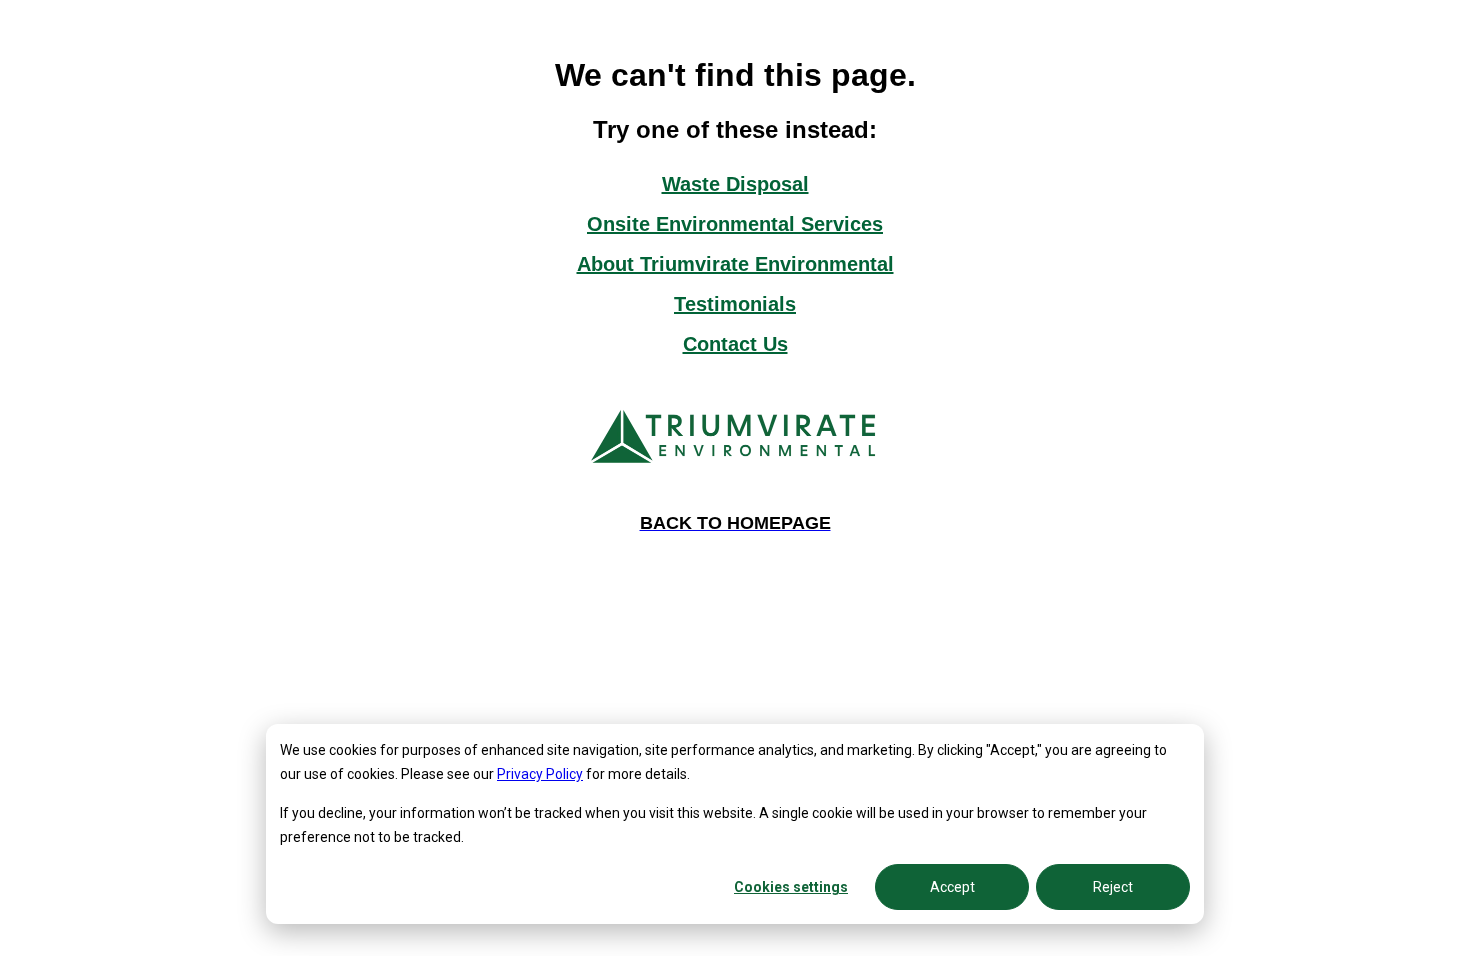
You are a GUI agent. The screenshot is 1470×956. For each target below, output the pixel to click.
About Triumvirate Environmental (735, 264)
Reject (1113, 887)
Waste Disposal (735, 184)
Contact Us (735, 344)
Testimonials (735, 304)
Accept (952, 887)
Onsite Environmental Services (735, 224)
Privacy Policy (540, 774)
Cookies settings (791, 887)
